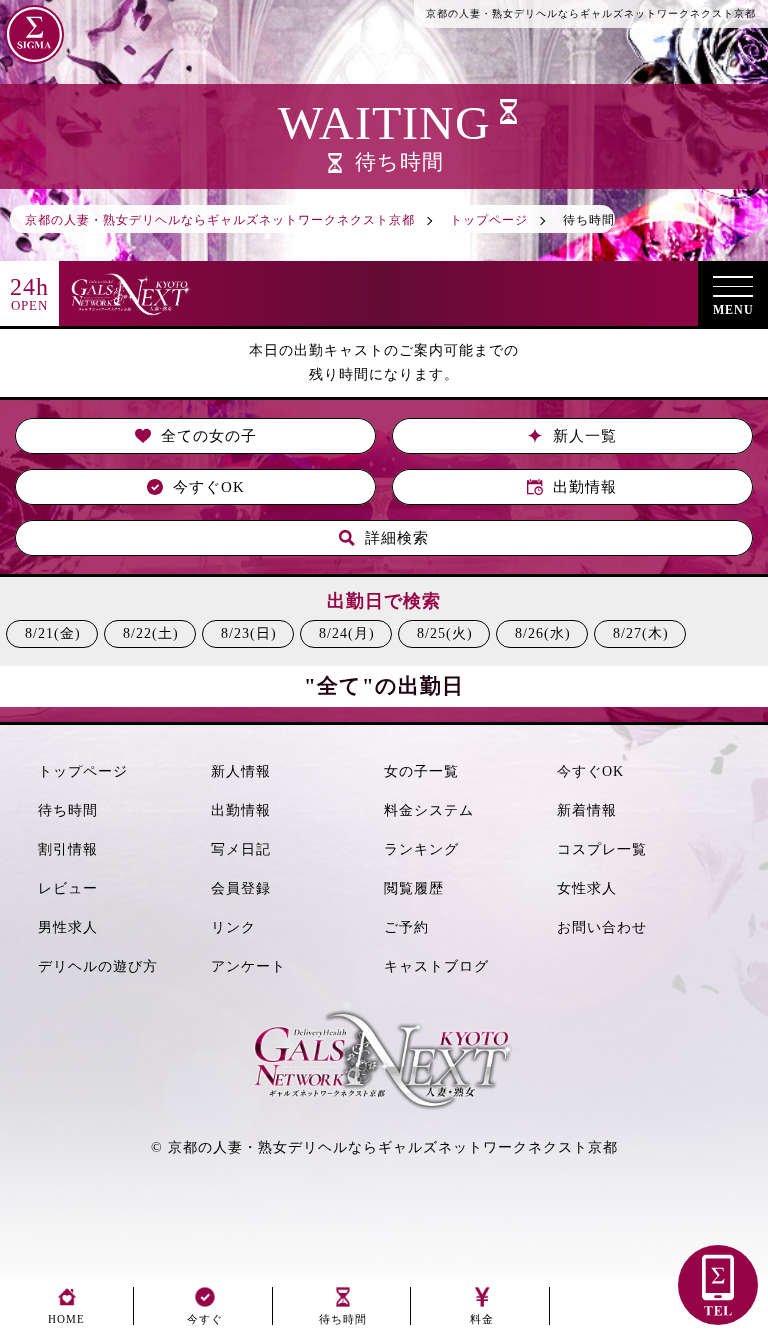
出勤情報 (585, 487)
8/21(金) (53, 633)
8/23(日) (249, 633)
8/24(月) (347, 633)
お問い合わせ (602, 927)
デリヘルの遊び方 (98, 966)
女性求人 (587, 888)
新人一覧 (585, 436)
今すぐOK (209, 487)
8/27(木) (641, 633)
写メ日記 (241, 849)
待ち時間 (68, 810)
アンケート (248, 966)
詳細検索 (397, 538)
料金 (482, 1319)
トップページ (83, 771)
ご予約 (406, 927)
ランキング (421, 849)
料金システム (429, 810)
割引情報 (68, 849)
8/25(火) (445, 633)
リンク (233, 927)
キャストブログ (436, 966)
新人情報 (241, 771)
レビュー (68, 888)
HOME (66, 1319)
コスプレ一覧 (602, 849)
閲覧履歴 (414, 888)
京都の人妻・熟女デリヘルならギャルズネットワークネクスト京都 (393, 1147)
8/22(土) (151, 633)
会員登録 (241, 888)
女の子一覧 (421, 771)
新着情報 (587, 810)
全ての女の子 (209, 436)
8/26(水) (543, 633)
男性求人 (68, 927)
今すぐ (205, 1319)
